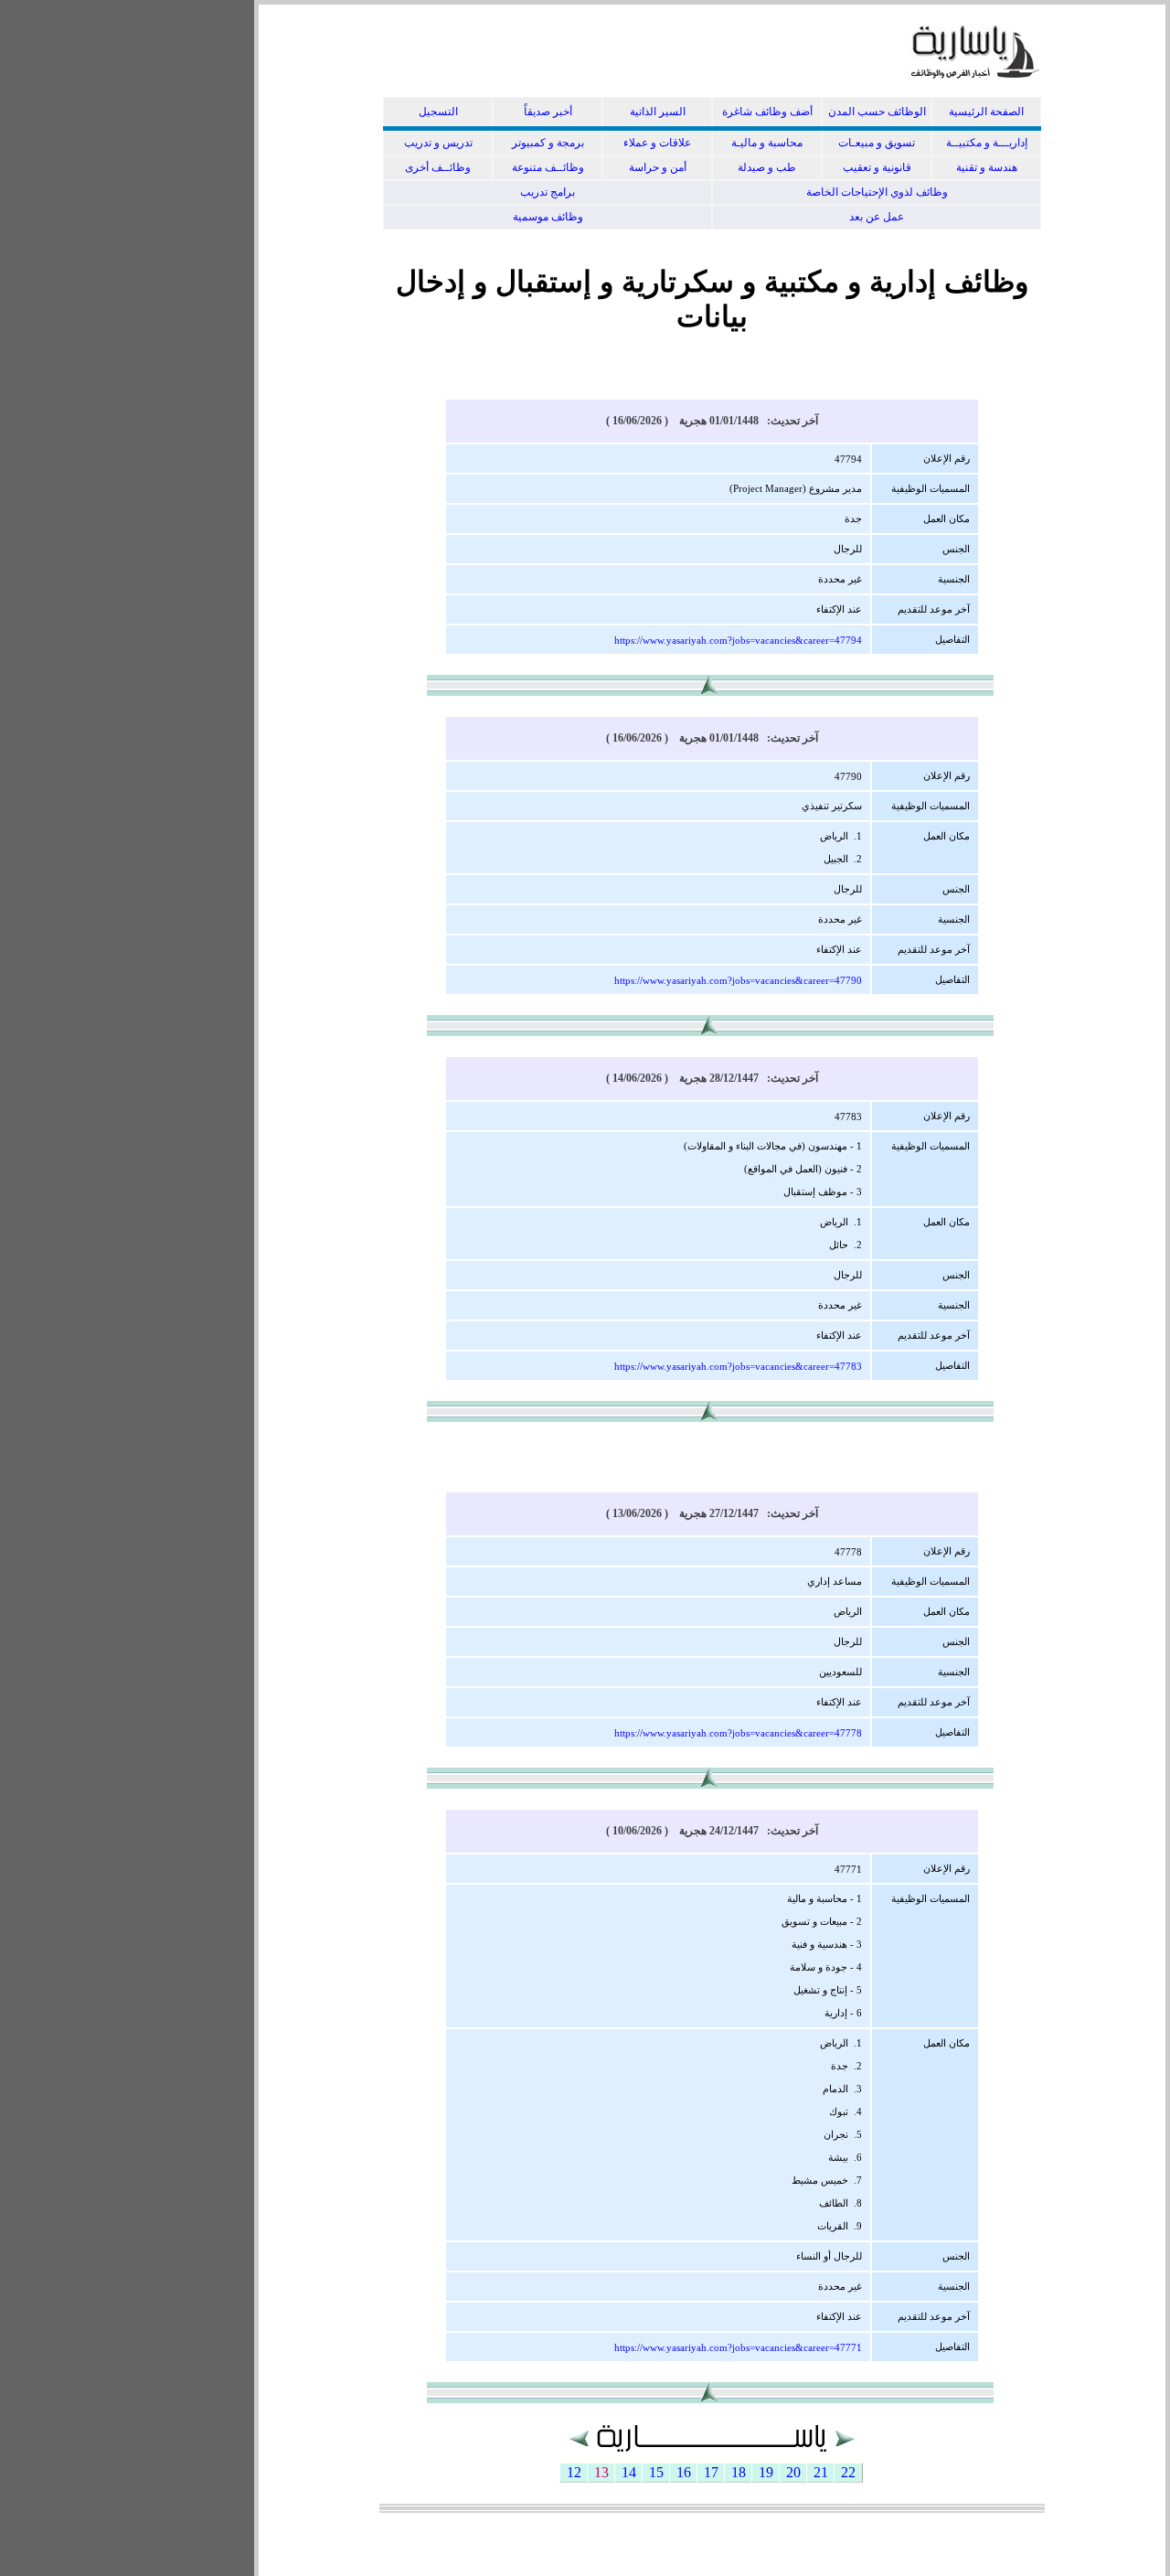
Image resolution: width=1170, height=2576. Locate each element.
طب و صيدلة (767, 167)
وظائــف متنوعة (548, 167)
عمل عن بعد (877, 217)
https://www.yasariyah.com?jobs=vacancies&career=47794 (738, 640)
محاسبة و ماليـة (767, 143)
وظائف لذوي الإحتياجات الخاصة (877, 192)
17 (711, 2472)
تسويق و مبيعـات (877, 143)
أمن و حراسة (658, 167)
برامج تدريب (548, 192)
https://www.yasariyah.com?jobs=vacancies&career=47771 (738, 2347)
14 (629, 2472)
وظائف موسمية (548, 217)
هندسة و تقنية (987, 167)
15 (656, 2472)
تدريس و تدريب (438, 143)
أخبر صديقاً (548, 112)
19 (766, 2472)
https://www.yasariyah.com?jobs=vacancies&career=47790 (738, 980)
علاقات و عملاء (657, 143)
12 (574, 2472)
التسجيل (438, 112)
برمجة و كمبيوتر (548, 143)
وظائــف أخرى (438, 167)
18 (739, 2472)
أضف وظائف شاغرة (767, 112)
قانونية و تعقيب (877, 167)
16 (684, 2472)
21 (821, 2472)
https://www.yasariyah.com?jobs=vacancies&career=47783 (738, 1366)
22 (848, 2472)
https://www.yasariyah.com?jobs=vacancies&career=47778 (738, 1733)
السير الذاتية (658, 112)
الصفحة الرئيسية (986, 112)
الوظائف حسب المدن (877, 112)
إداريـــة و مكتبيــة (987, 143)
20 (793, 2472)
